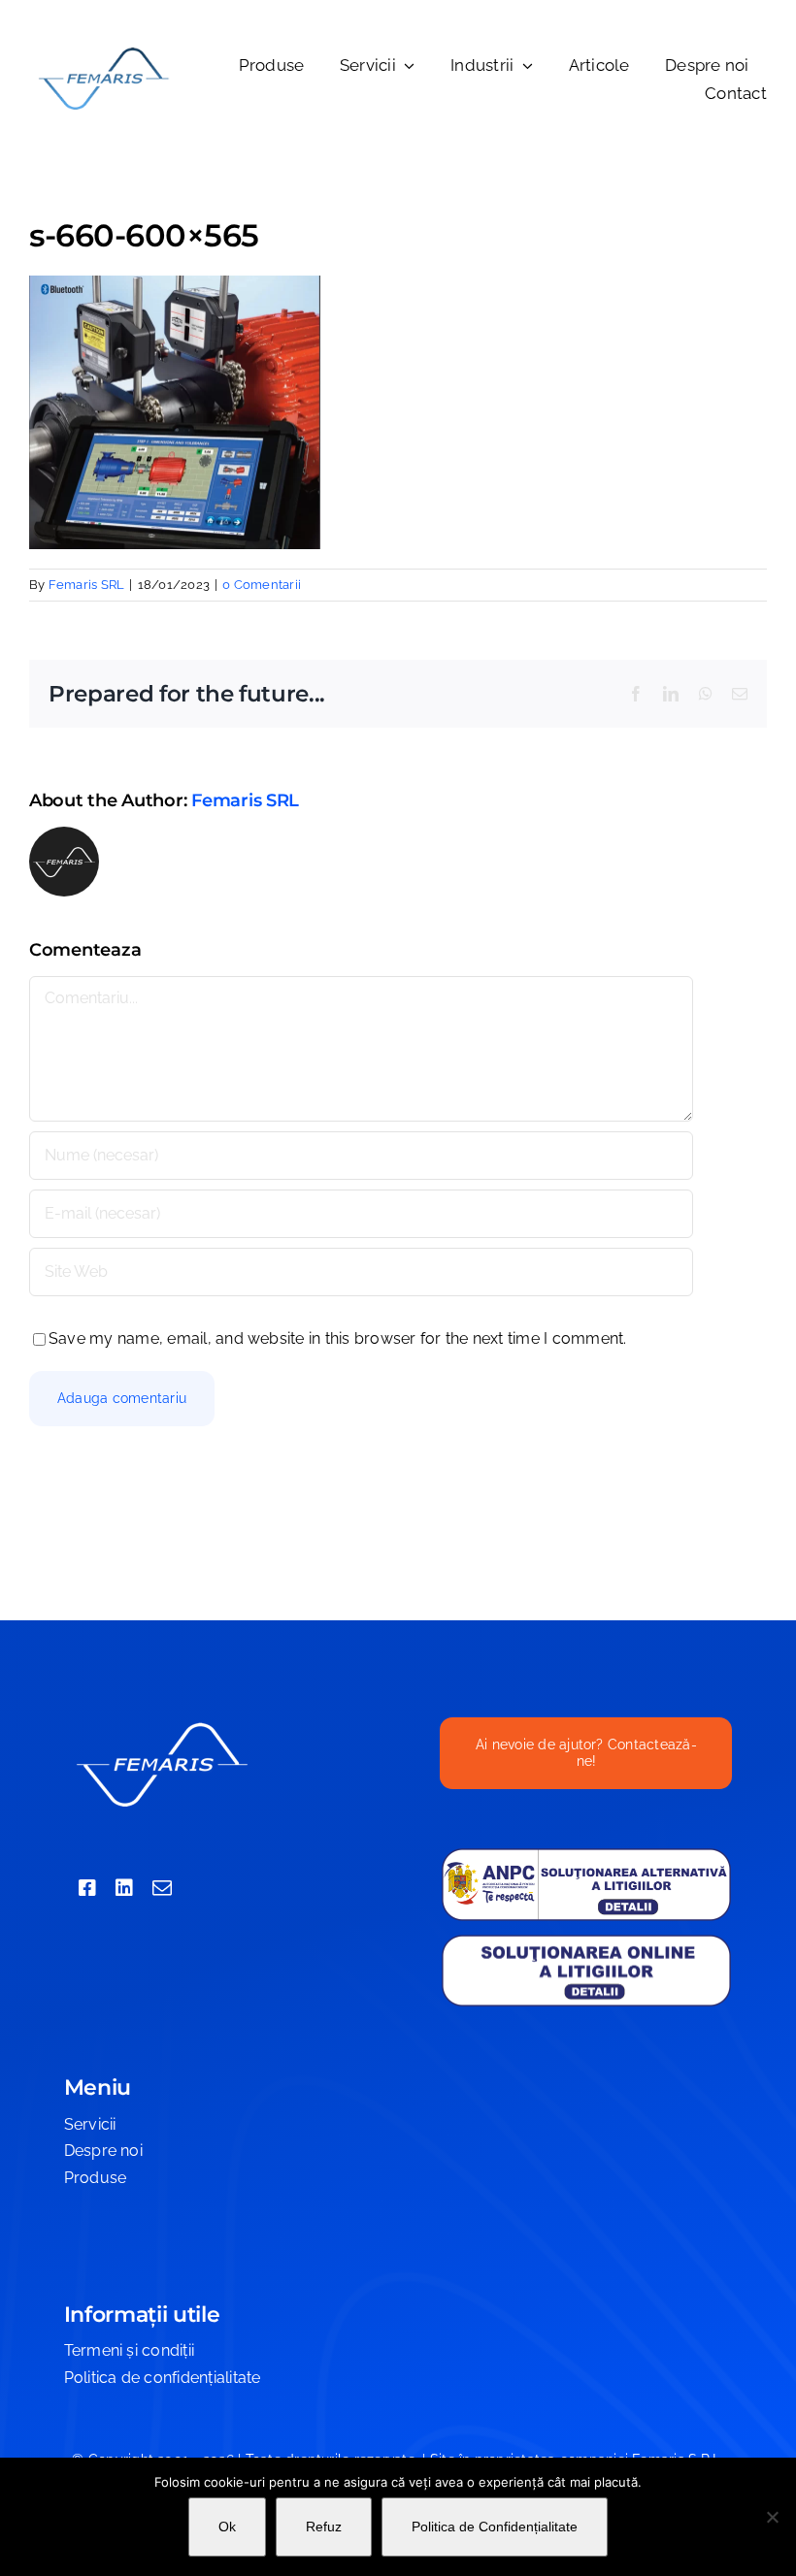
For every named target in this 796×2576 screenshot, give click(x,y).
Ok (227, 2527)
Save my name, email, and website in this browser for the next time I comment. (337, 1338)
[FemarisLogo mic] (103, 51)
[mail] (162, 1888)
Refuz (324, 2527)
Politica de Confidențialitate (495, 2527)
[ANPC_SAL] (586, 1855)
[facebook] (87, 1888)
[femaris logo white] (161, 1725)
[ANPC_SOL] (586, 1940)
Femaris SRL (87, 585)
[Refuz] (772, 2517)
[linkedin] (124, 1888)
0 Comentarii (262, 585)
